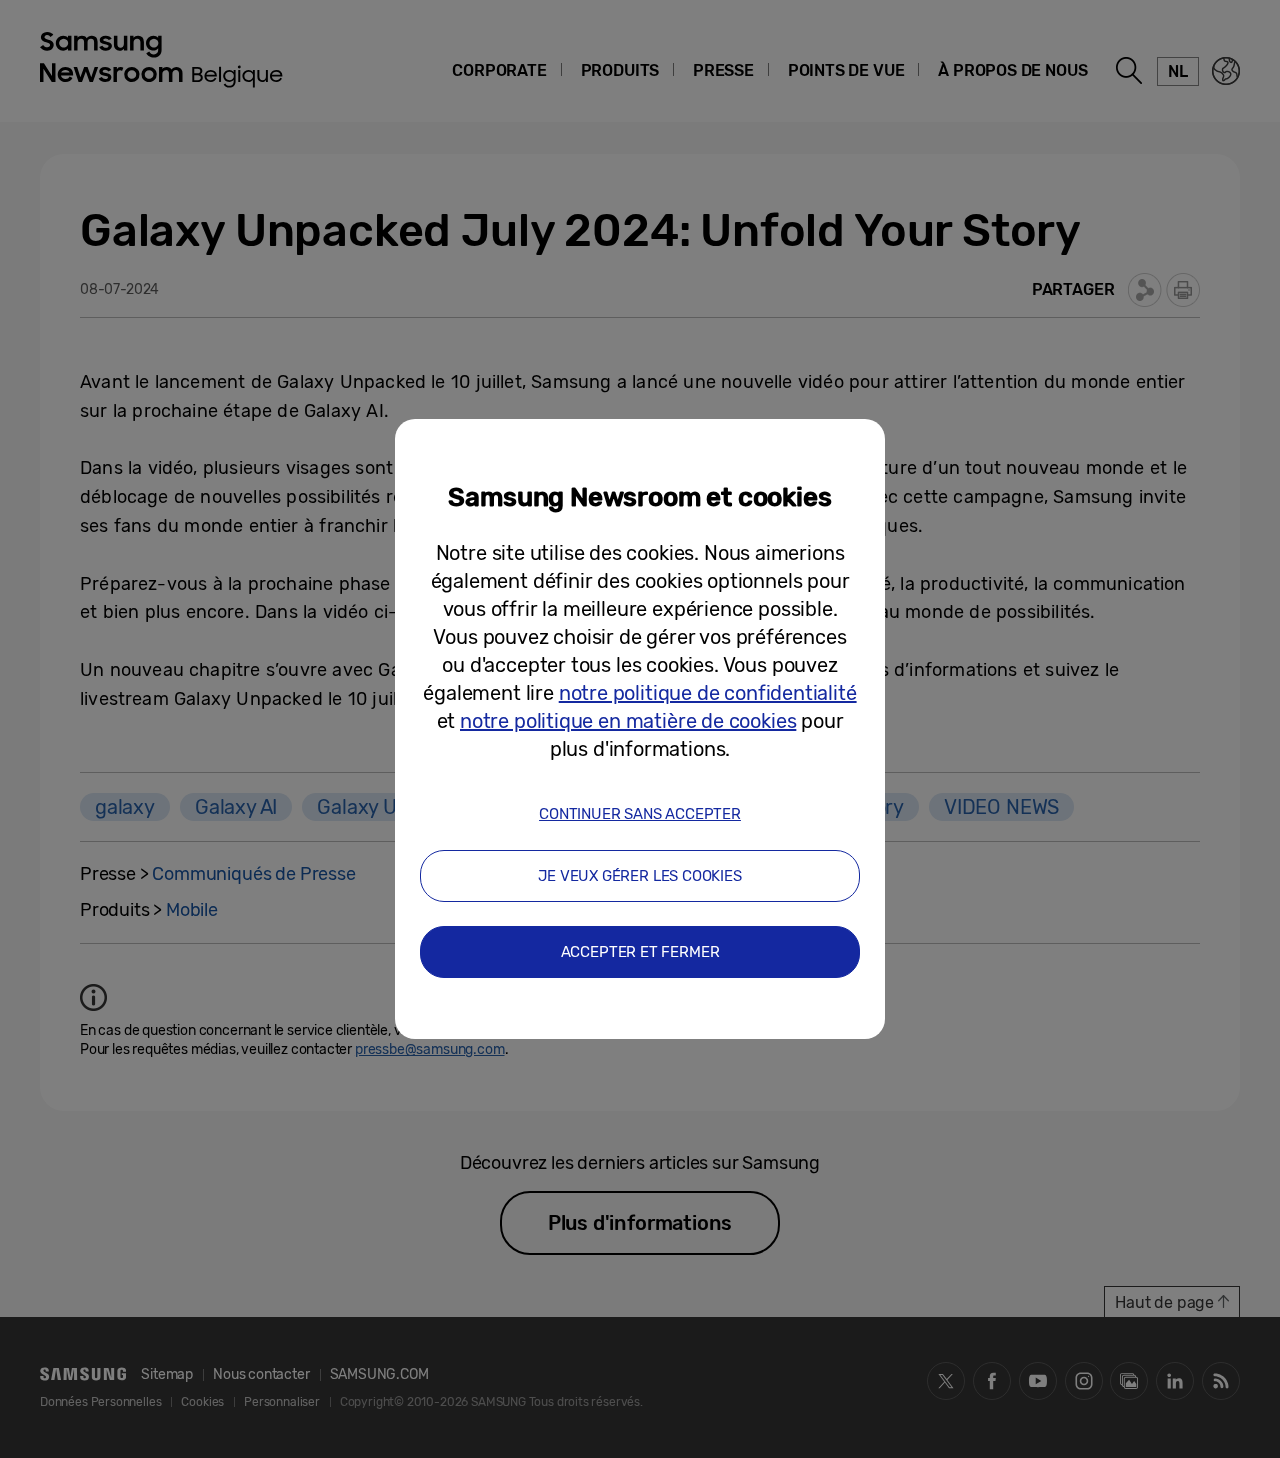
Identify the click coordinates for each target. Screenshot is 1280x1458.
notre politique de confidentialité (708, 693)
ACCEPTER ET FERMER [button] (640, 952)
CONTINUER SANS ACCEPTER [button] (640, 814)
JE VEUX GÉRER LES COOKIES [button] (640, 876)
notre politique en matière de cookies (628, 721)
